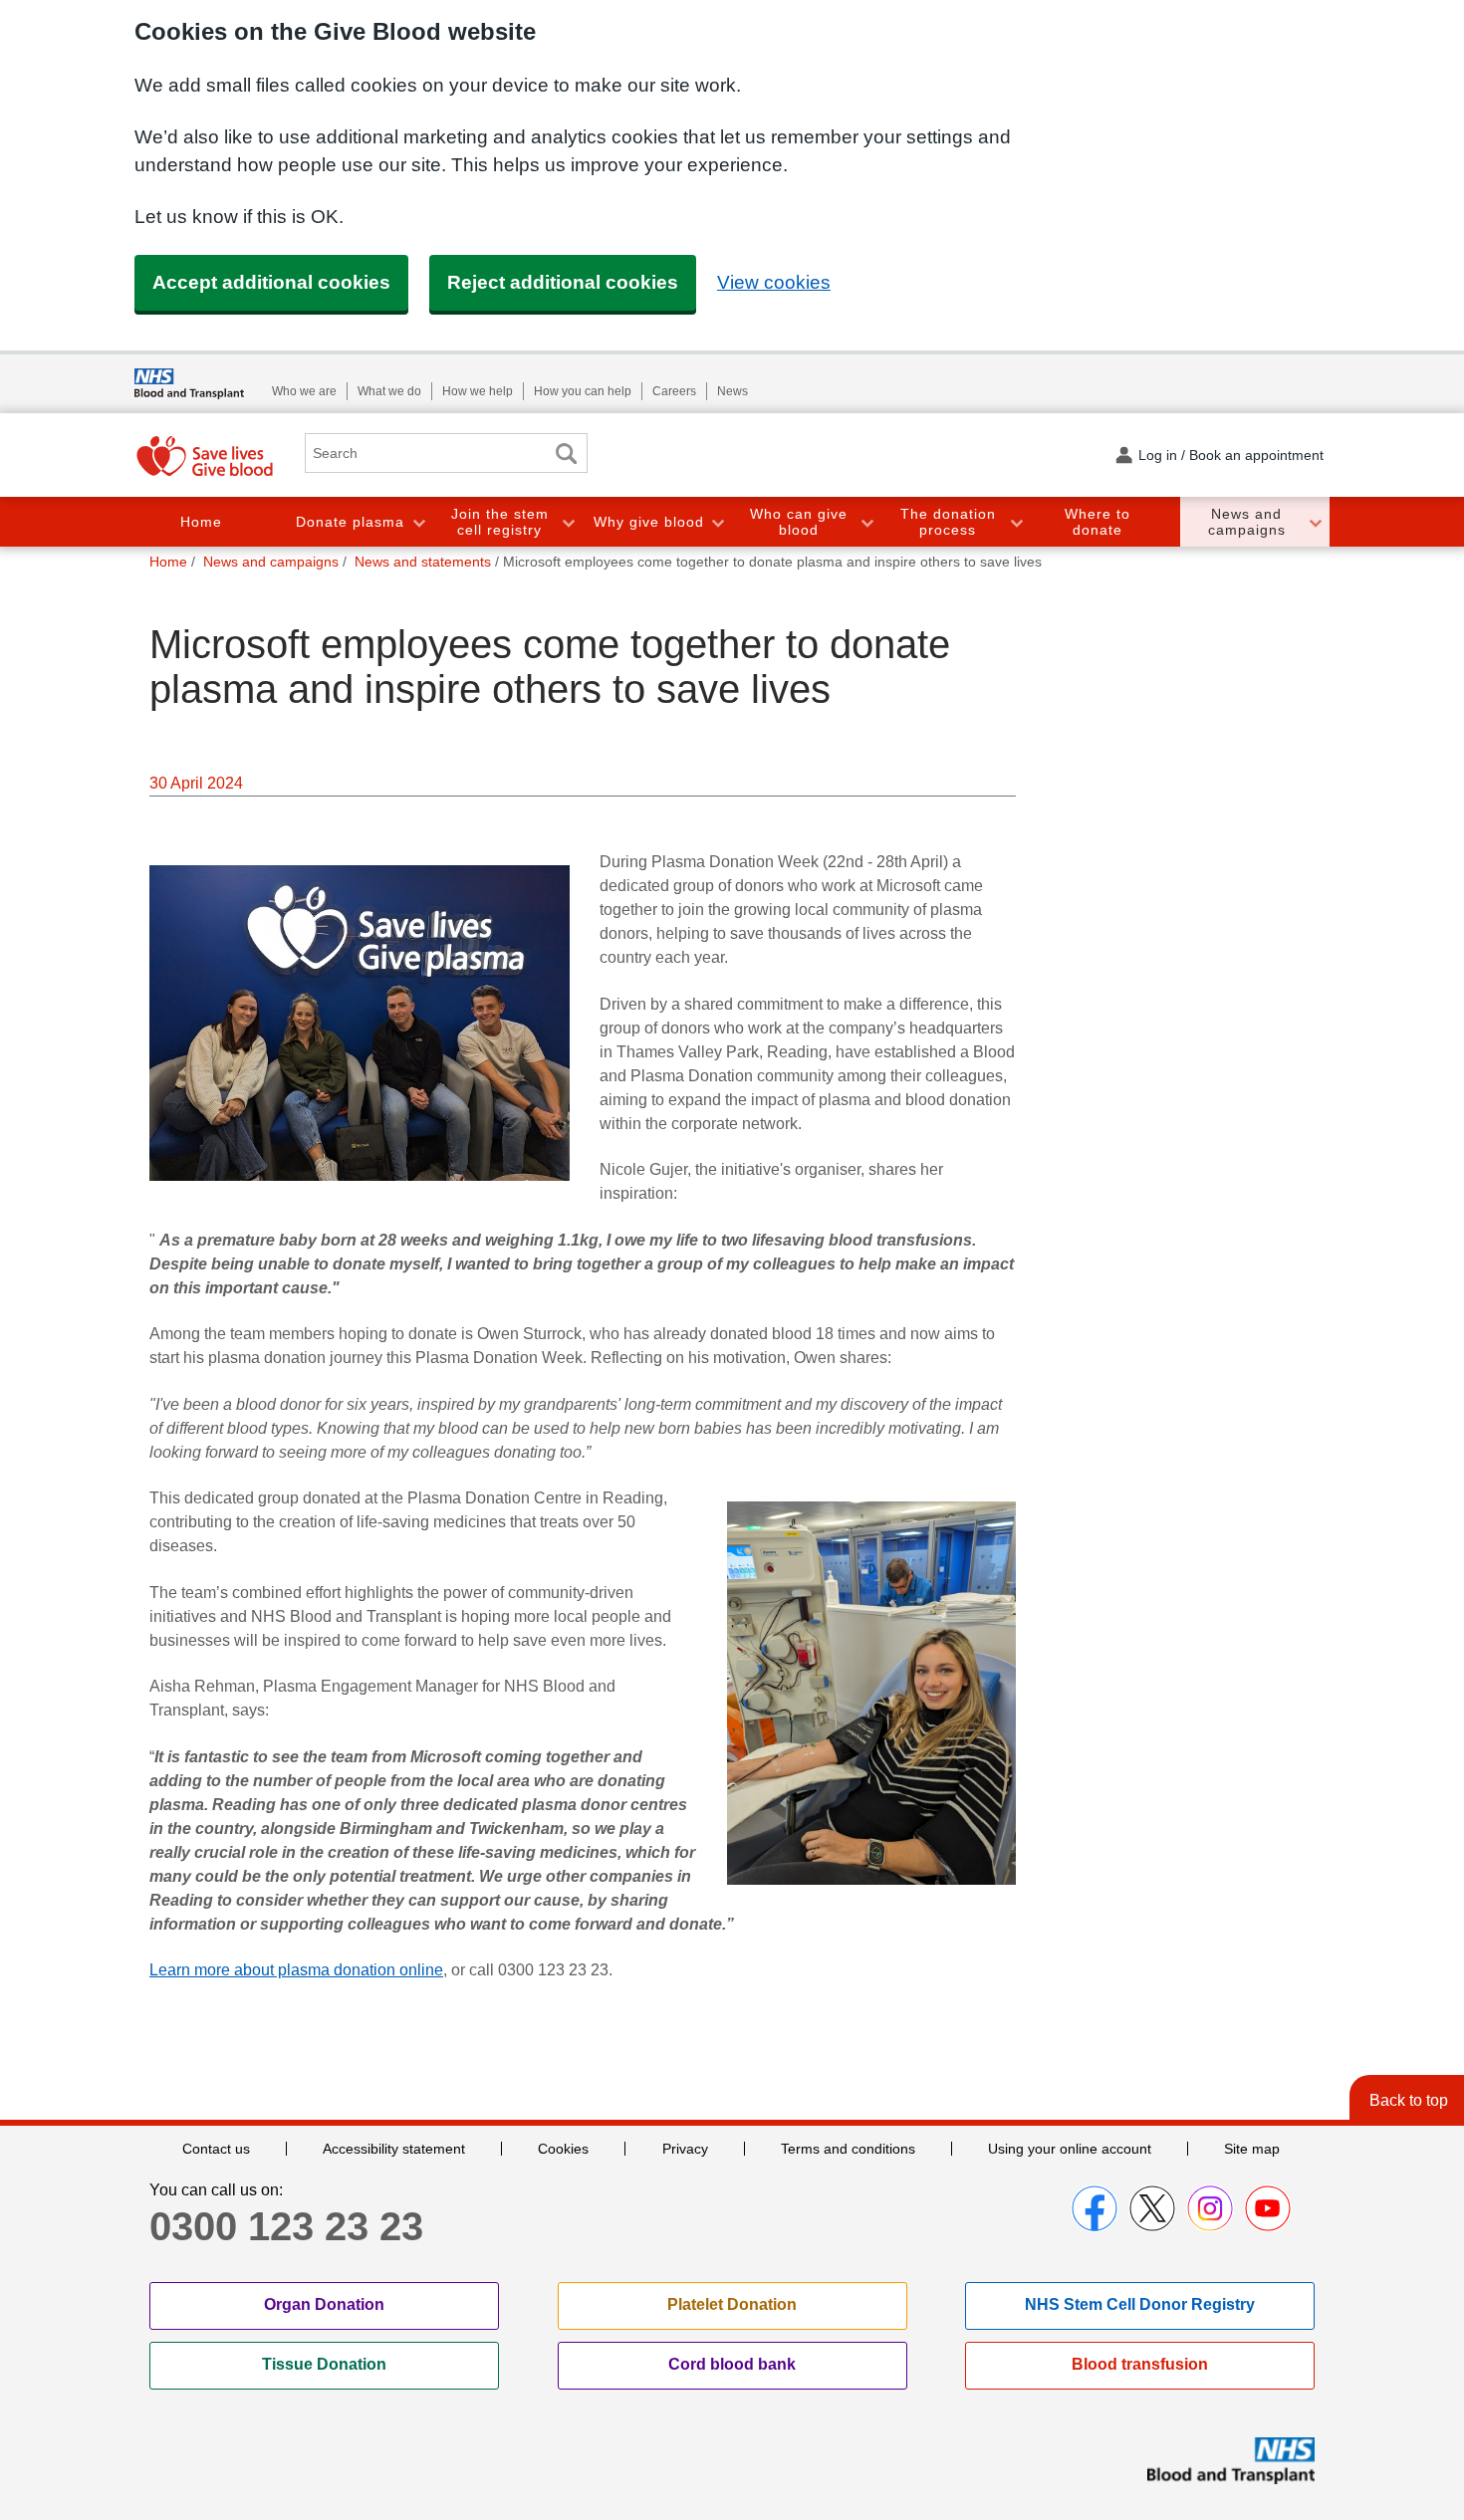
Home (201, 522)
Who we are (304, 391)
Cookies (563, 2149)
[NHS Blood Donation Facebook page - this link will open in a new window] (1095, 2208)
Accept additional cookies (271, 282)
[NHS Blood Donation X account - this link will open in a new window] (1152, 2208)
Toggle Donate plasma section (418, 522)
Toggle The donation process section (1016, 522)
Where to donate (1098, 522)
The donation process (948, 522)
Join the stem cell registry (500, 522)
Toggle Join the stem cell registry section (568, 522)
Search (566, 454)
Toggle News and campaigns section (1315, 522)
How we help (478, 391)
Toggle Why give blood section (717, 522)
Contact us (216, 2149)
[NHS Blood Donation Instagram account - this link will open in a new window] (1210, 2208)
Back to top (1409, 2100)
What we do (389, 391)
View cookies (774, 282)
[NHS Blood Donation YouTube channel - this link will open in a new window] (1268, 2208)
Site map (1252, 2149)
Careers (674, 391)
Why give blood (649, 522)
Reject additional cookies (563, 282)
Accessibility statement (394, 2149)
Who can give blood (799, 522)
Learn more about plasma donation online (296, 1970)
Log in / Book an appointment (1231, 455)
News (732, 391)
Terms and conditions (848, 2149)
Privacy (685, 2149)
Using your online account (1070, 2149)
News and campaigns (1247, 522)
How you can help (583, 391)
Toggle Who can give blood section (866, 522)
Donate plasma (350, 522)
